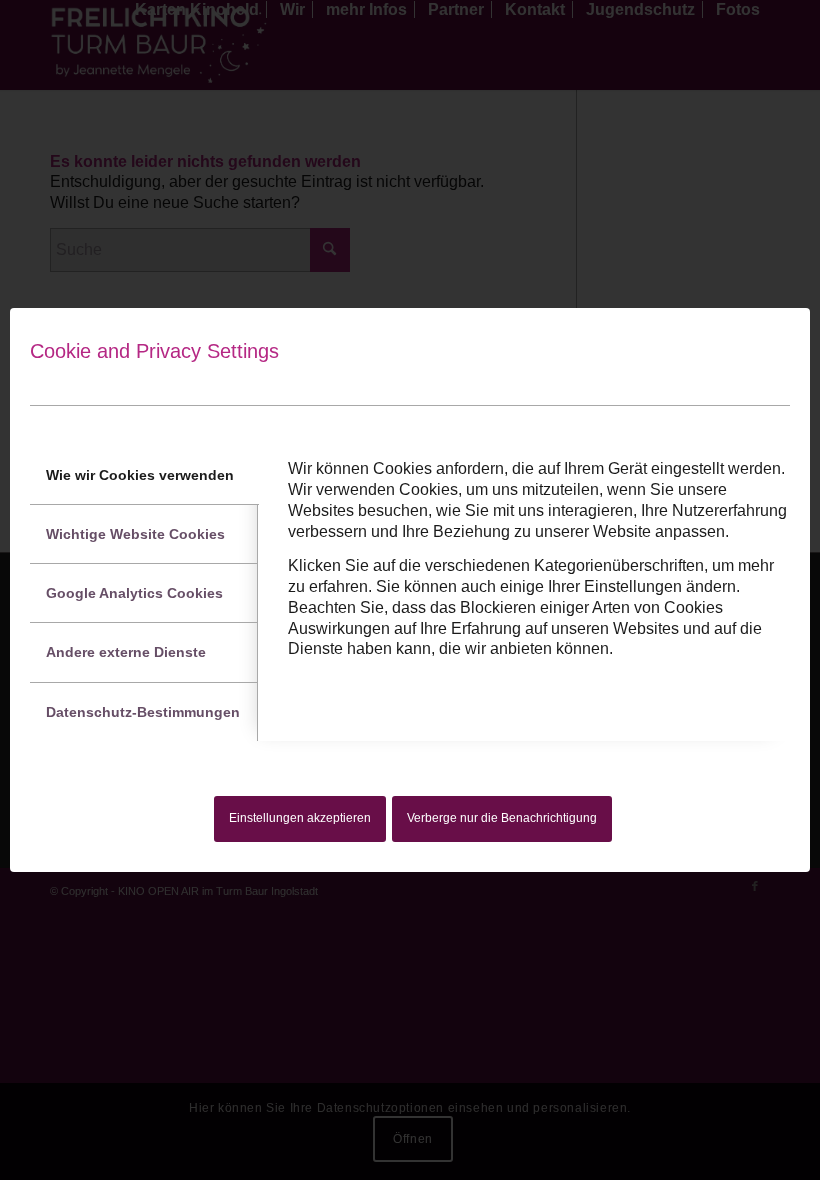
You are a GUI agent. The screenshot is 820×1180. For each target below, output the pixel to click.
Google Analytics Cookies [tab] (134, 593)
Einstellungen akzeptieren (300, 818)
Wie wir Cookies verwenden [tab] (140, 475)
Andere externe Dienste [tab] (126, 652)
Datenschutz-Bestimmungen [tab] (143, 712)
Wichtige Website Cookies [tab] (135, 534)
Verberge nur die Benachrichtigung (502, 818)
